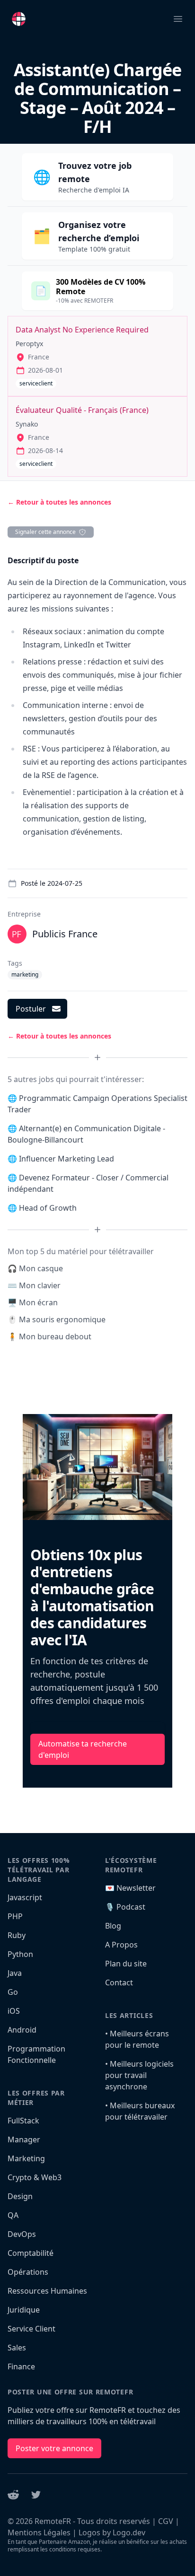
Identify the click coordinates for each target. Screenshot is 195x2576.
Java (15, 1973)
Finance (21, 2366)
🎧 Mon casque (35, 1268)
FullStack (23, 2121)
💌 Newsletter (130, 1888)
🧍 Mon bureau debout (49, 1336)
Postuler (31, 1009)
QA (13, 2215)
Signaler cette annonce (45, 532)
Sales (17, 2348)
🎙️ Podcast (125, 1907)
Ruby (17, 1935)
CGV (166, 2521)
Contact (119, 1982)
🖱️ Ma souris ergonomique (57, 1319)
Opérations (28, 2272)
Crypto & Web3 (35, 2177)
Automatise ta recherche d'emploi (83, 1749)
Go (13, 1992)
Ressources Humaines (47, 2291)
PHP (15, 1916)
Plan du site (126, 1964)
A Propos (121, 1945)
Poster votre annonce (54, 2448)
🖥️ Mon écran (33, 1302)
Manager (24, 2139)
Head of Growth (48, 1208)
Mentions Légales (39, 2532)
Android (22, 2030)
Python (20, 1954)
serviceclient (36, 383)
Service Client (31, 2329)
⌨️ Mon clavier (34, 1285)
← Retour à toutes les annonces (59, 502)
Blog (113, 1926)
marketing (25, 974)
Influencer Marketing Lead (66, 1159)
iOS (14, 2011)
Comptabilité (31, 2253)
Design (20, 2196)
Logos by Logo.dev (112, 2532)
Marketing (26, 2158)
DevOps (22, 2234)
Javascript (25, 1897)
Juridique (24, 2310)
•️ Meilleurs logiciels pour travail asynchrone (139, 2075)
